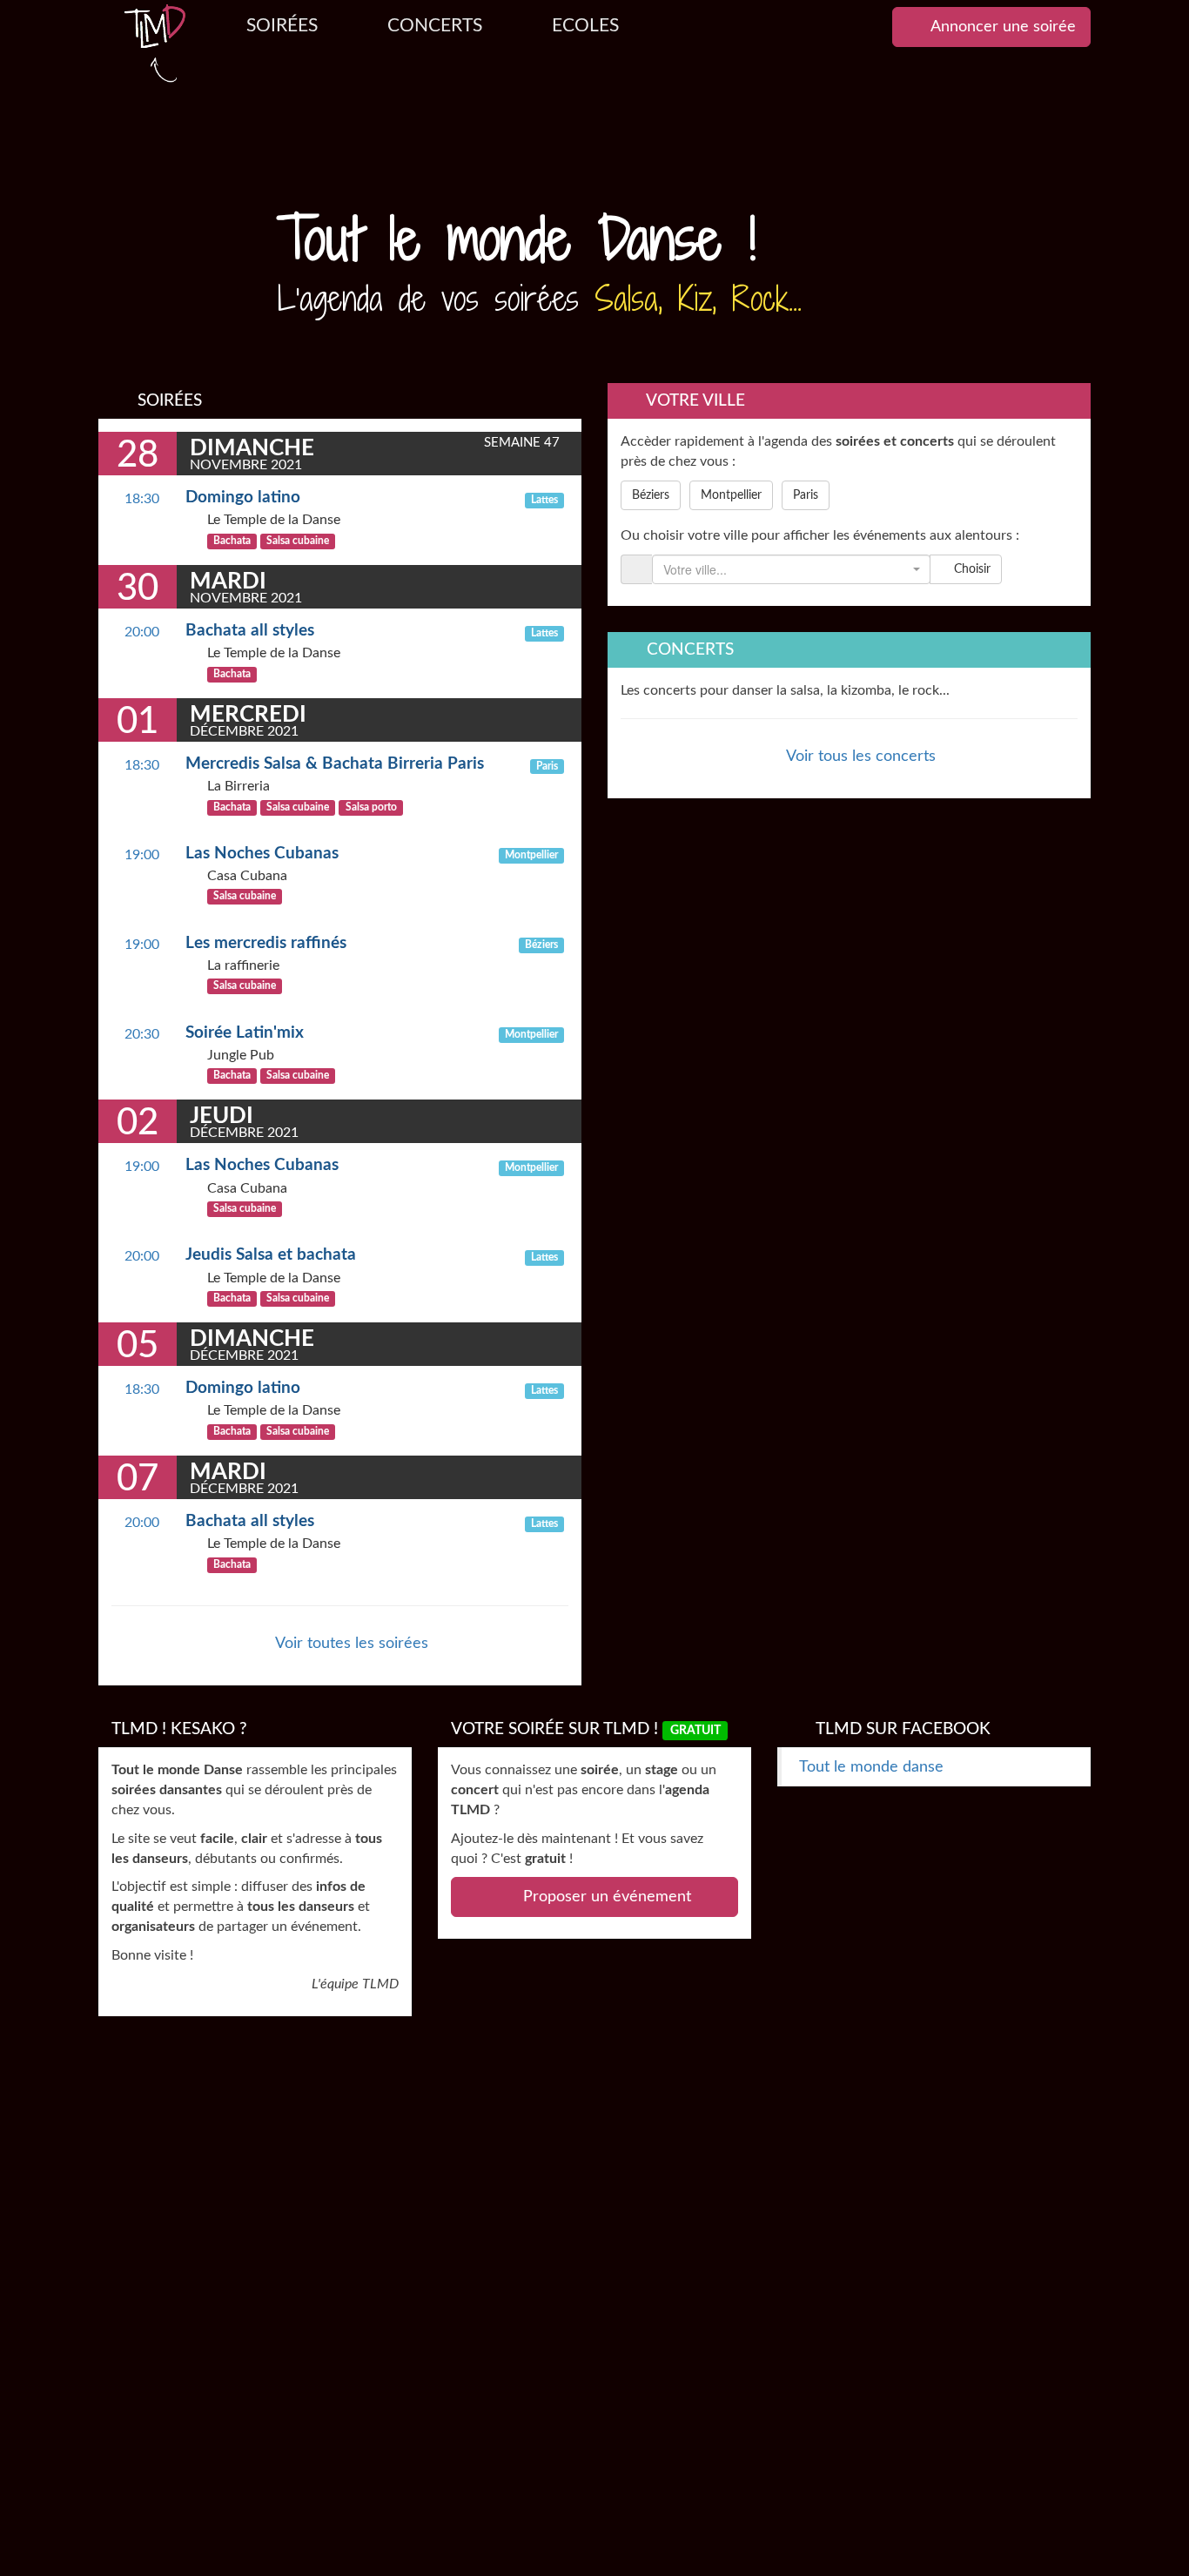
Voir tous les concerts (859, 757)
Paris (806, 495)
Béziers (651, 495)
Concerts (435, 26)
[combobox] (791, 569)
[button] (173, 213)
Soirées (282, 26)
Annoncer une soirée (1001, 27)
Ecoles (585, 26)
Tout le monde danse (871, 1767)
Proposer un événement (605, 1897)
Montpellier (731, 495)
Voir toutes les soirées (350, 1644)
